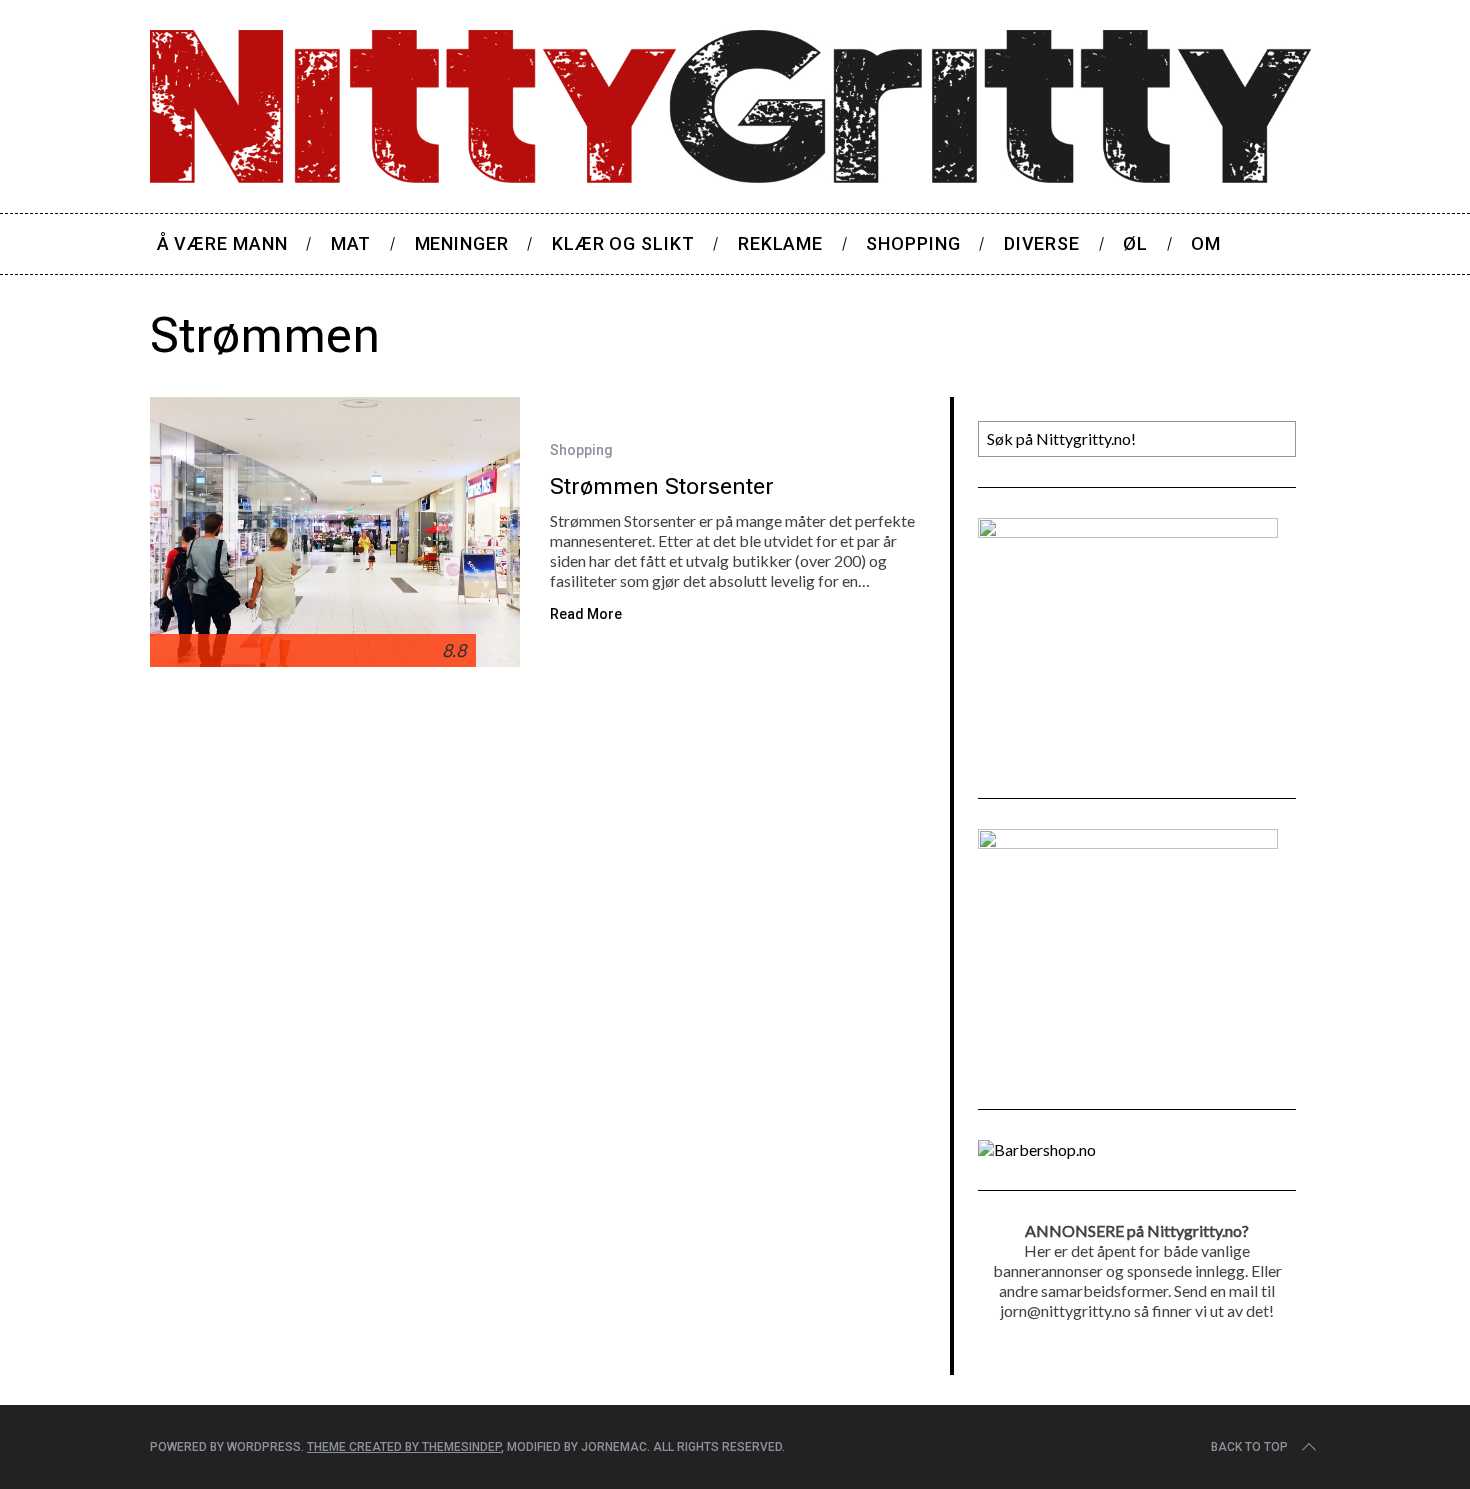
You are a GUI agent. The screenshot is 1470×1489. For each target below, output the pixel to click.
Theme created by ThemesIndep (404, 1447)
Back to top (1249, 1447)
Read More (586, 614)
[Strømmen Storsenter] (335, 532)
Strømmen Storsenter (662, 486)
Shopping (581, 450)
